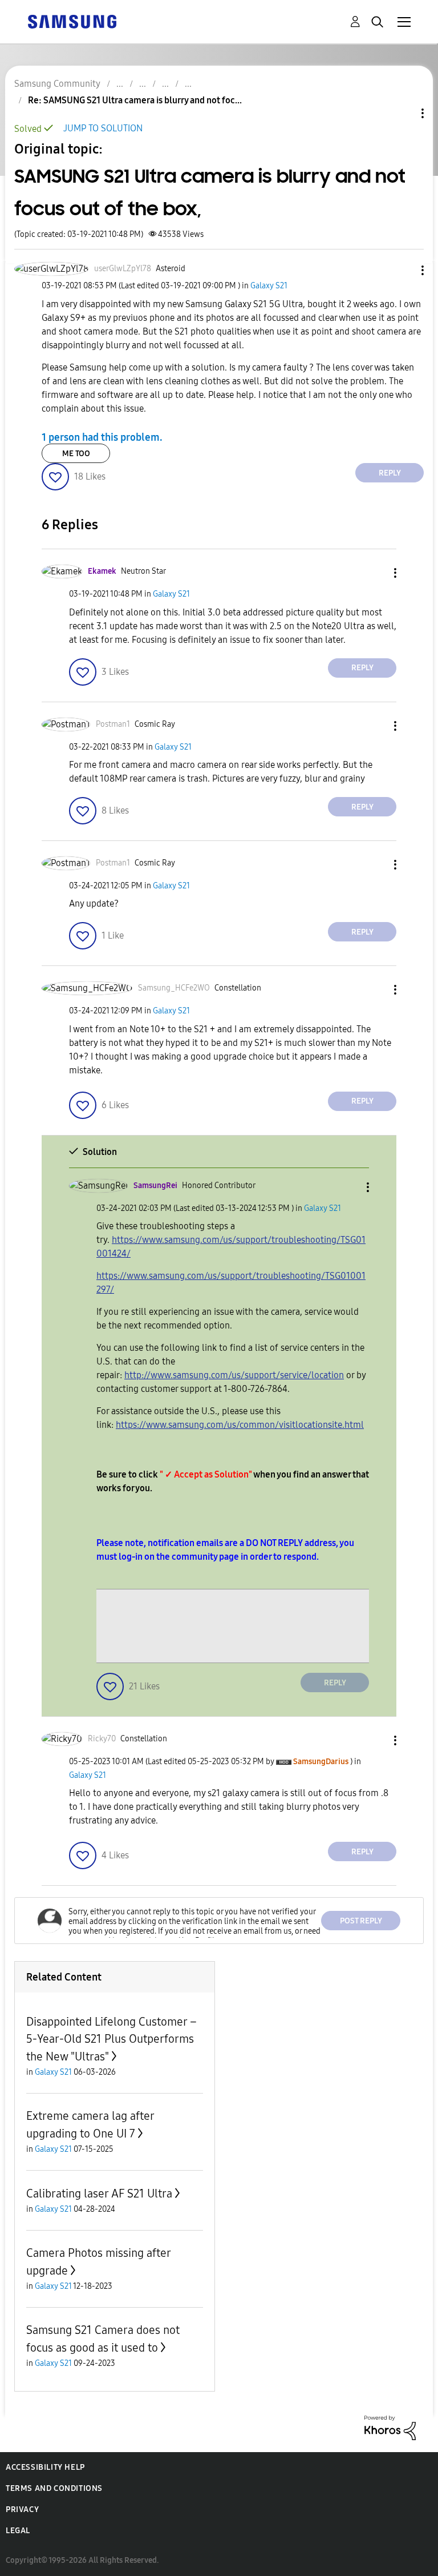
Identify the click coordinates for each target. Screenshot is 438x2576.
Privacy (22, 2509)
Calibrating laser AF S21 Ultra (99, 2193)
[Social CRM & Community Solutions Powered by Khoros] (390, 2427)
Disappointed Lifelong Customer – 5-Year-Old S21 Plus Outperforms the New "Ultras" (111, 2039)
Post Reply (361, 1921)
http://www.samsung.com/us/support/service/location (234, 1375)
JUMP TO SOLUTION (103, 128)
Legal (18, 2531)
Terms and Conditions (54, 2488)
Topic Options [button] (403, 113)
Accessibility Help (45, 2467)
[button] (404, 270)
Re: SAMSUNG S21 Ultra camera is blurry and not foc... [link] (135, 100)
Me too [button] (76, 454)
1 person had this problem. (102, 437)
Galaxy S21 (269, 286)
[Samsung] (72, 21)
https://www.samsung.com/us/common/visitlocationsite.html (240, 1425)
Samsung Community (57, 84)
